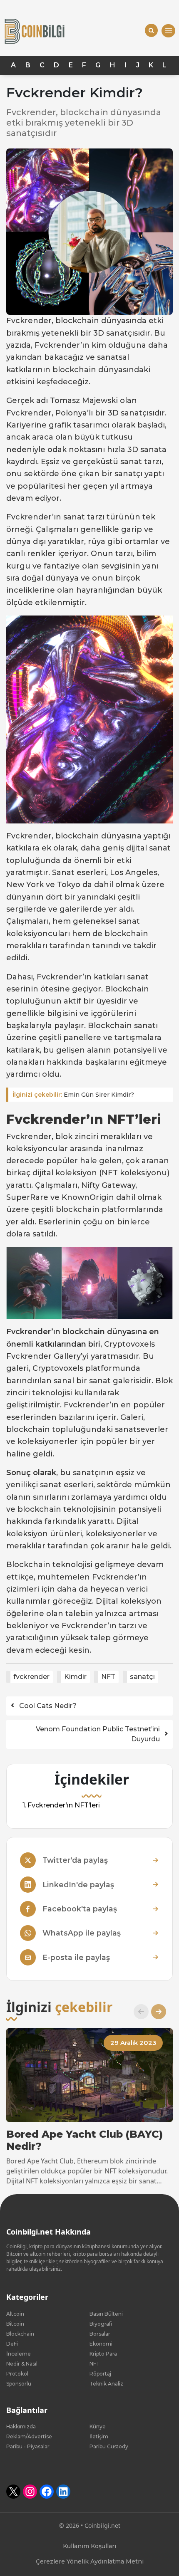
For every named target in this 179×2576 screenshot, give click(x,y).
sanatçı (142, 1677)
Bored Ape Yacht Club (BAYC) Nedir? (85, 2140)
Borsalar (100, 2334)
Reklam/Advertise (29, 2436)
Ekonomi (101, 2344)
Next (155, 2012)
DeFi (12, 2344)
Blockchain (20, 2334)
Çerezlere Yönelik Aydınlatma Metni (90, 2561)
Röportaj (100, 2374)
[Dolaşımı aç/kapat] (168, 31)
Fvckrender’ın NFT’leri (64, 1805)
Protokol (17, 2374)
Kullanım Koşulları (89, 2546)
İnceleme (19, 2354)
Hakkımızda (21, 2426)
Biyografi (101, 2324)
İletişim (99, 2436)
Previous (138, 2012)
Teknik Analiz (106, 2384)
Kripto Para (103, 2354)
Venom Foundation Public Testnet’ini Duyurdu (98, 1734)
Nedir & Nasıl (22, 2364)
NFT (108, 1677)
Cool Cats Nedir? (48, 1706)
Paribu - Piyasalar (28, 2446)
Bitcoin (15, 2324)
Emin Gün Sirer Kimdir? (73, 1095)
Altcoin (15, 2314)
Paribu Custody (109, 2446)
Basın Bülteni (106, 2314)
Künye (98, 2426)
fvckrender (31, 1677)
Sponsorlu (19, 2384)
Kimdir (75, 1677)
